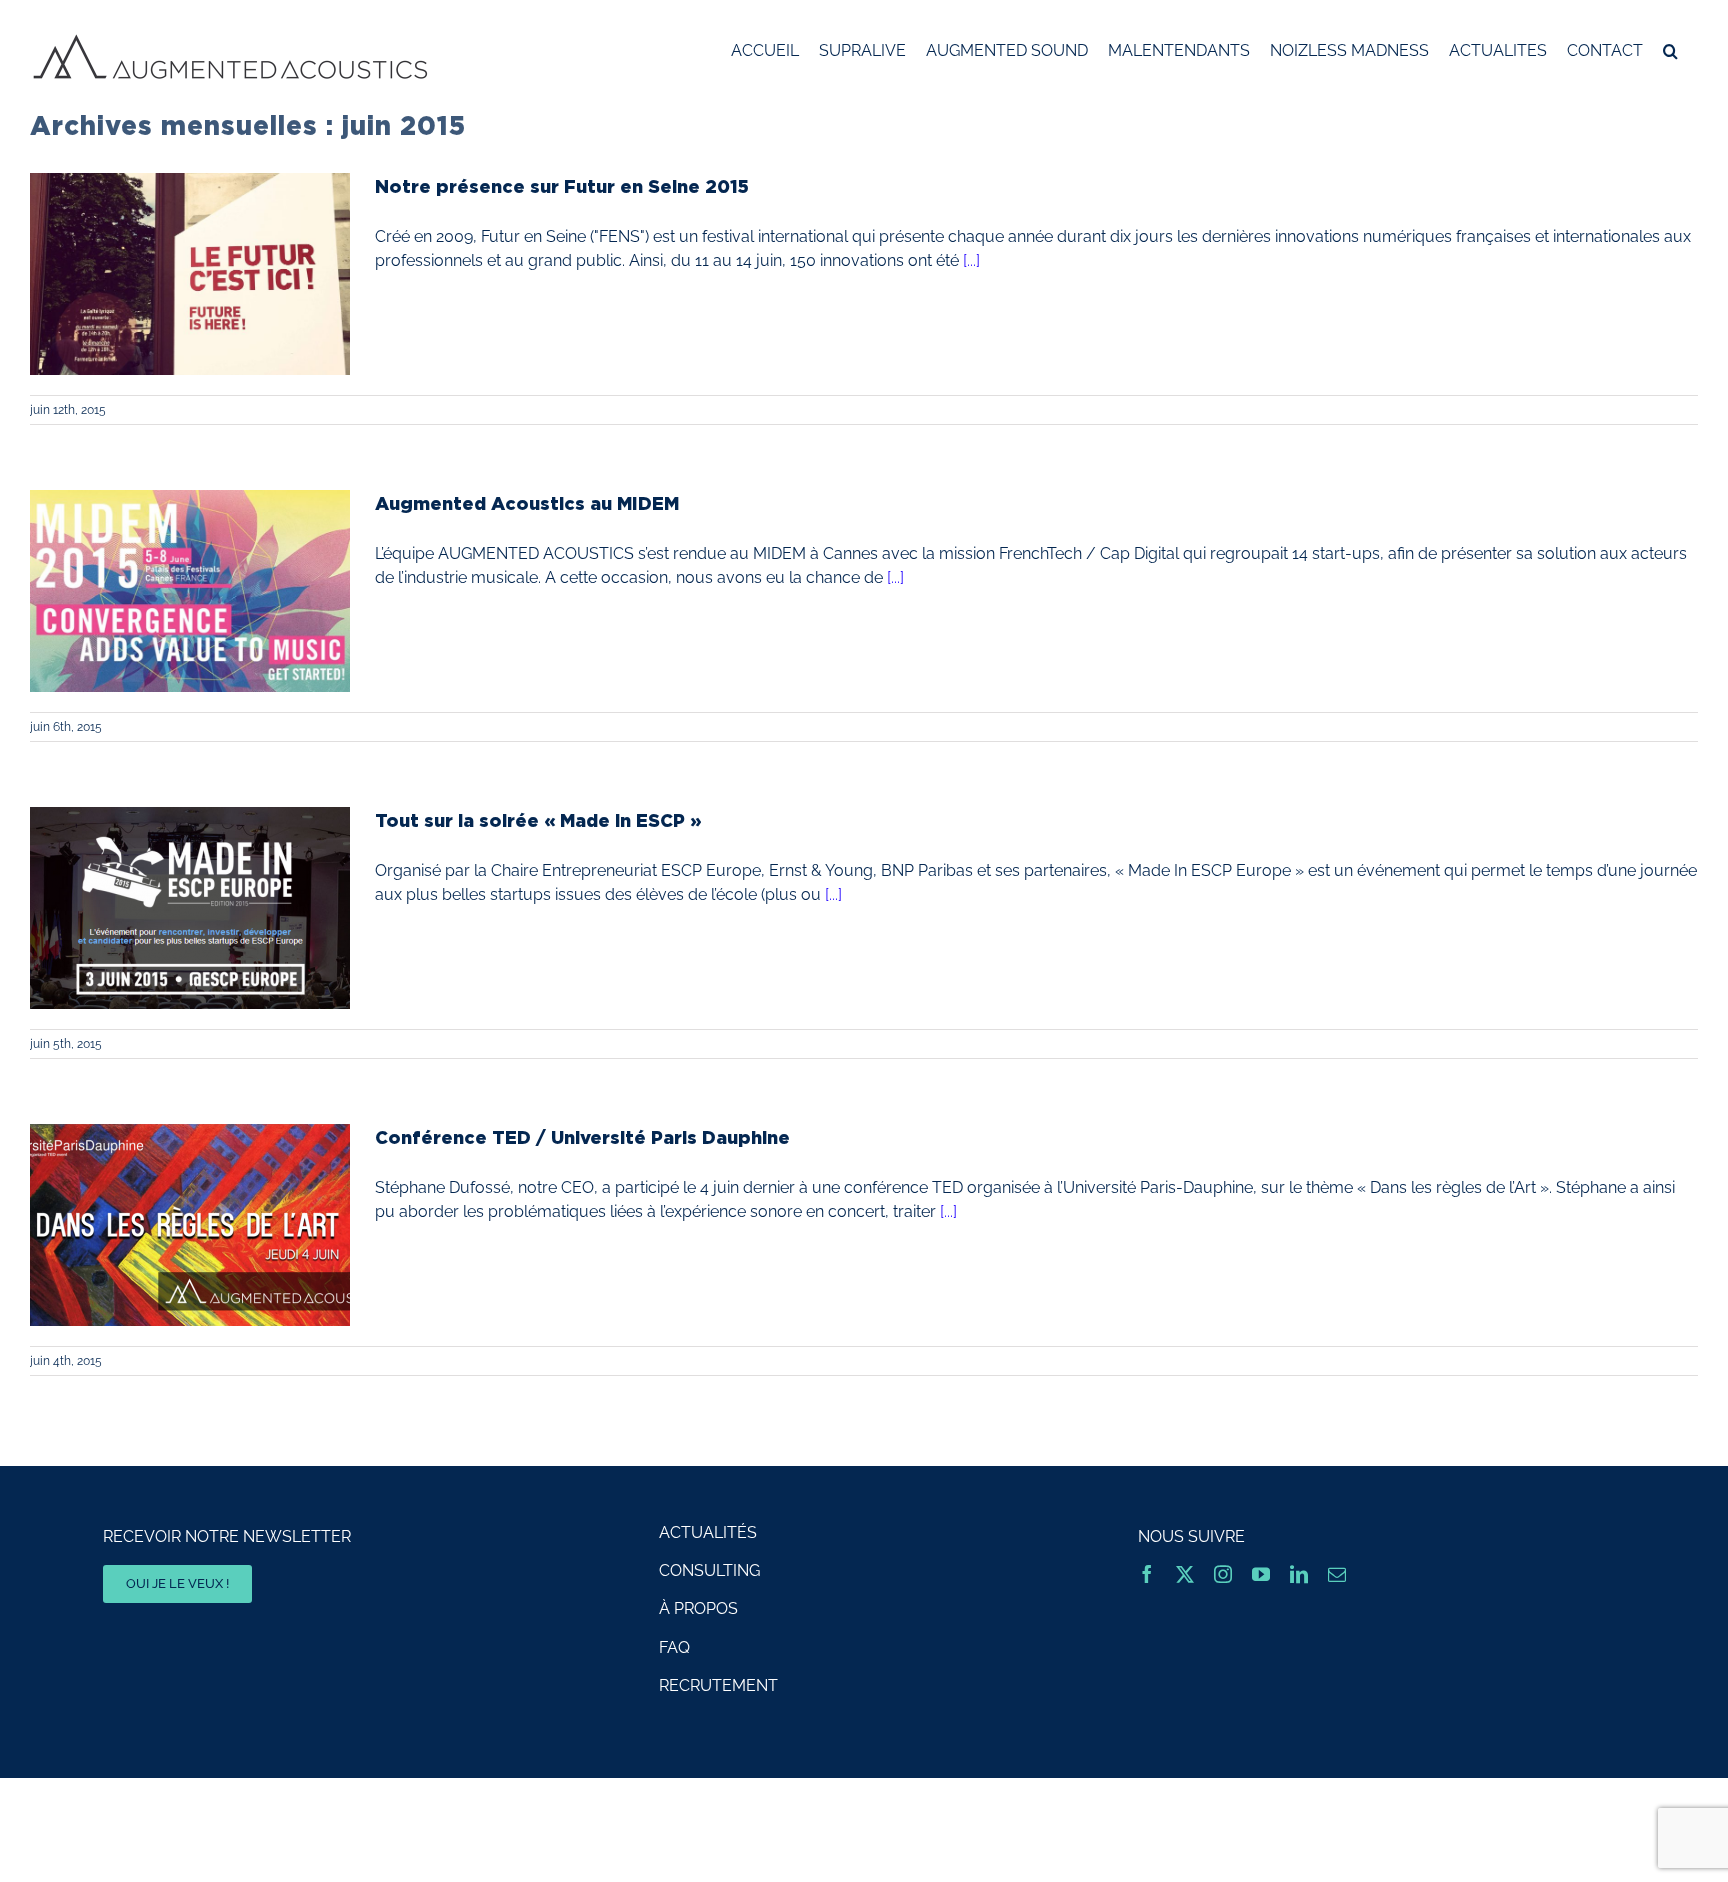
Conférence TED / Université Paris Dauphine (582, 1137)
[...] (971, 260)
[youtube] (1261, 1574)
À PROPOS (698, 1608)
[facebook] (1147, 1574)
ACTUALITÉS (708, 1532)
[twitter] (1185, 1574)
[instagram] (1223, 1574)
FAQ (674, 1647)
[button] (1670, 51)
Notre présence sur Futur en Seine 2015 (562, 186)
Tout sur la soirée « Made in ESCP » (538, 820)
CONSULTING (709, 1570)
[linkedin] (1299, 1574)
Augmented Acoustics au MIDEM (527, 503)
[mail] (1337, 1574)
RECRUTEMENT (718, 1685)
